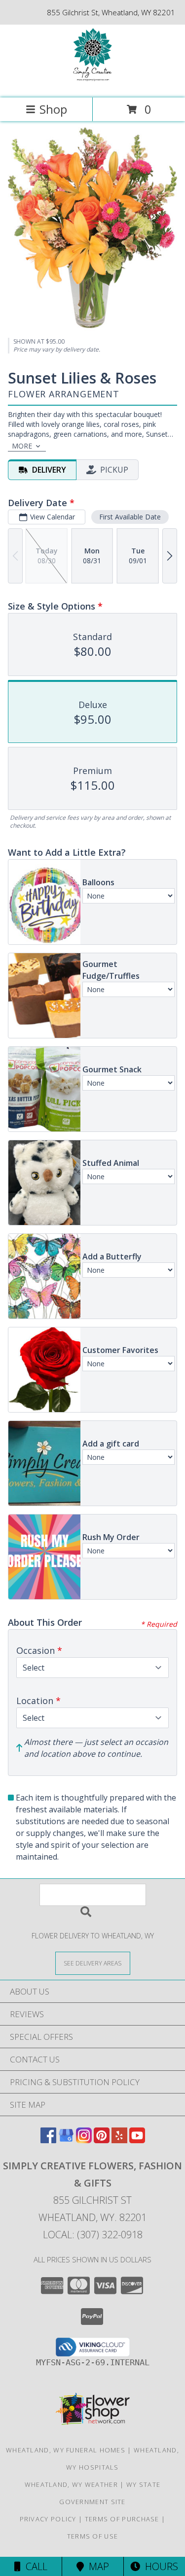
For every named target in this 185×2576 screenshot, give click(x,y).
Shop (53, 109)
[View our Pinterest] (102, 2140)
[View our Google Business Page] (66, 2140)
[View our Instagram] (84, 2140)
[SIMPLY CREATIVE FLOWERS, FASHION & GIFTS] (92, 83)
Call (34, 2566)
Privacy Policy (48, 2519)
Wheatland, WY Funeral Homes (66, 2450)
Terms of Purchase (122, 2519)
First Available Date (130, 517)
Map (96, 2566)
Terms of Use (93, 2536)
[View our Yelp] (119, 2140)
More (22, 446)
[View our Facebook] (48, 2140)
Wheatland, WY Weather (71, 2484)
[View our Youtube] (137, 2140)
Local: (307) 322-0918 (93, 2235)
